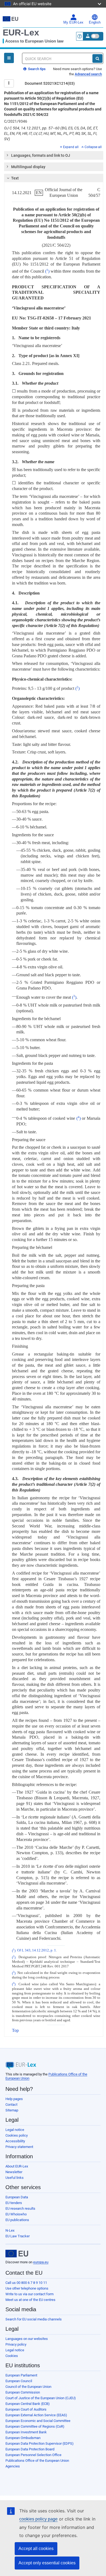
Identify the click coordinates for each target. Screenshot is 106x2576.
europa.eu (41, 2262)
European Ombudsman (23, 2438)
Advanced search (88, 74)
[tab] (54, 155)
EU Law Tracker (18, 2236)
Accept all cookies (36, 2549)
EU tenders (14, 2203)
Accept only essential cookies (47, 2563)
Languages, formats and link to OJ (41, 155)
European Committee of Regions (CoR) (35, 2426)
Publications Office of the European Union (37, 2461)
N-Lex (10, 2230)
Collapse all (93, 147)
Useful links (15, 2178)
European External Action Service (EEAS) (36, 2415)
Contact (11, 2105)
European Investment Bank (26, 2432)
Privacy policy (16, 2344)
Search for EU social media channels (34, 2319)
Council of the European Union (28, 2387)
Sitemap (12, 2110)
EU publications (17, 2220)
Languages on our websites (27, 2339)
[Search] (97, 58)
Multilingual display (28, 167)
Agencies (13, 2466)
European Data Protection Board (30, 2449)
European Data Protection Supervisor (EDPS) (40, 2443)
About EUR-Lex (17, 2166)
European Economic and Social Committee (38, 2421)
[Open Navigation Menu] (9, 58)
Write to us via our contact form (29, 2294)
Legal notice (15, 2130)
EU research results (20, 2208)
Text (15, 178)
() (47, 271)
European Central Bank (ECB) (28, 2404)
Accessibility (15, 2141)
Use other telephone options (27, 2288)
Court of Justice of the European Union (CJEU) (41, 2398)
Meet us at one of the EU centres (30, 2300)
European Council (19, 2381)
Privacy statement (19, 2147)
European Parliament (21, 2375)
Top (15, 2030)
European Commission (23, 2392)
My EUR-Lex (73, 22)
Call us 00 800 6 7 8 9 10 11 (26, 2283)
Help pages (14, 2099)
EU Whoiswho (16, 2214)
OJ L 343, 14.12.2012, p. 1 (37, 1951)
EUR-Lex (21, 32)
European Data (17, 2197)
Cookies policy (17, 2135)
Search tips (36, 69)
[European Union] (17, 2254)
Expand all (71, 147)
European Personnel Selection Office (33, 2455)
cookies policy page (38, 2519)
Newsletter (14, 2172)
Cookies (12, 2356)
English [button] (95, 22)
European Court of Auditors (26, 2409)
